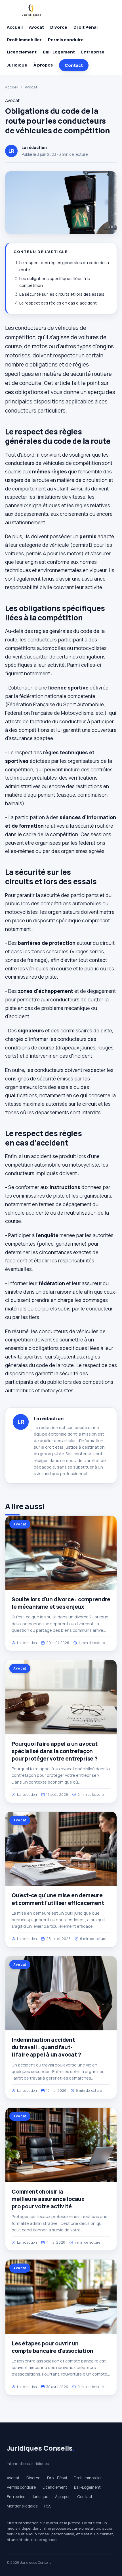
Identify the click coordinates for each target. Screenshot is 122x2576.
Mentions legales (22, 2506)
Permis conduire (66, 40)
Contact (74, 65)
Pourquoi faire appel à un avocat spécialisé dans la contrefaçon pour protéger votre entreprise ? (55, 1751)
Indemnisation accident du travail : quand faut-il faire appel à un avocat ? (46, 2047)
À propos (43, 65)
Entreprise (93, 52)
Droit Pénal (86, 27)
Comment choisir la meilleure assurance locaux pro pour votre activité (48, 2199)
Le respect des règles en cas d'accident (58, 303)
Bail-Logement (59, 52)
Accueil (15, 27)
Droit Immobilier (24, 40)
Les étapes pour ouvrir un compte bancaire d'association (52, 2347)
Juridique (17, 65)
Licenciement (22, 52)
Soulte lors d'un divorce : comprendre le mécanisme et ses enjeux (61, 1603)
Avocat (36, 27)
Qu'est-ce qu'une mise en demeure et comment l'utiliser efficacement (58, 1899)
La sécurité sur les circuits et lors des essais (62, 294)
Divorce (59, 27)
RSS (48, 2506)
